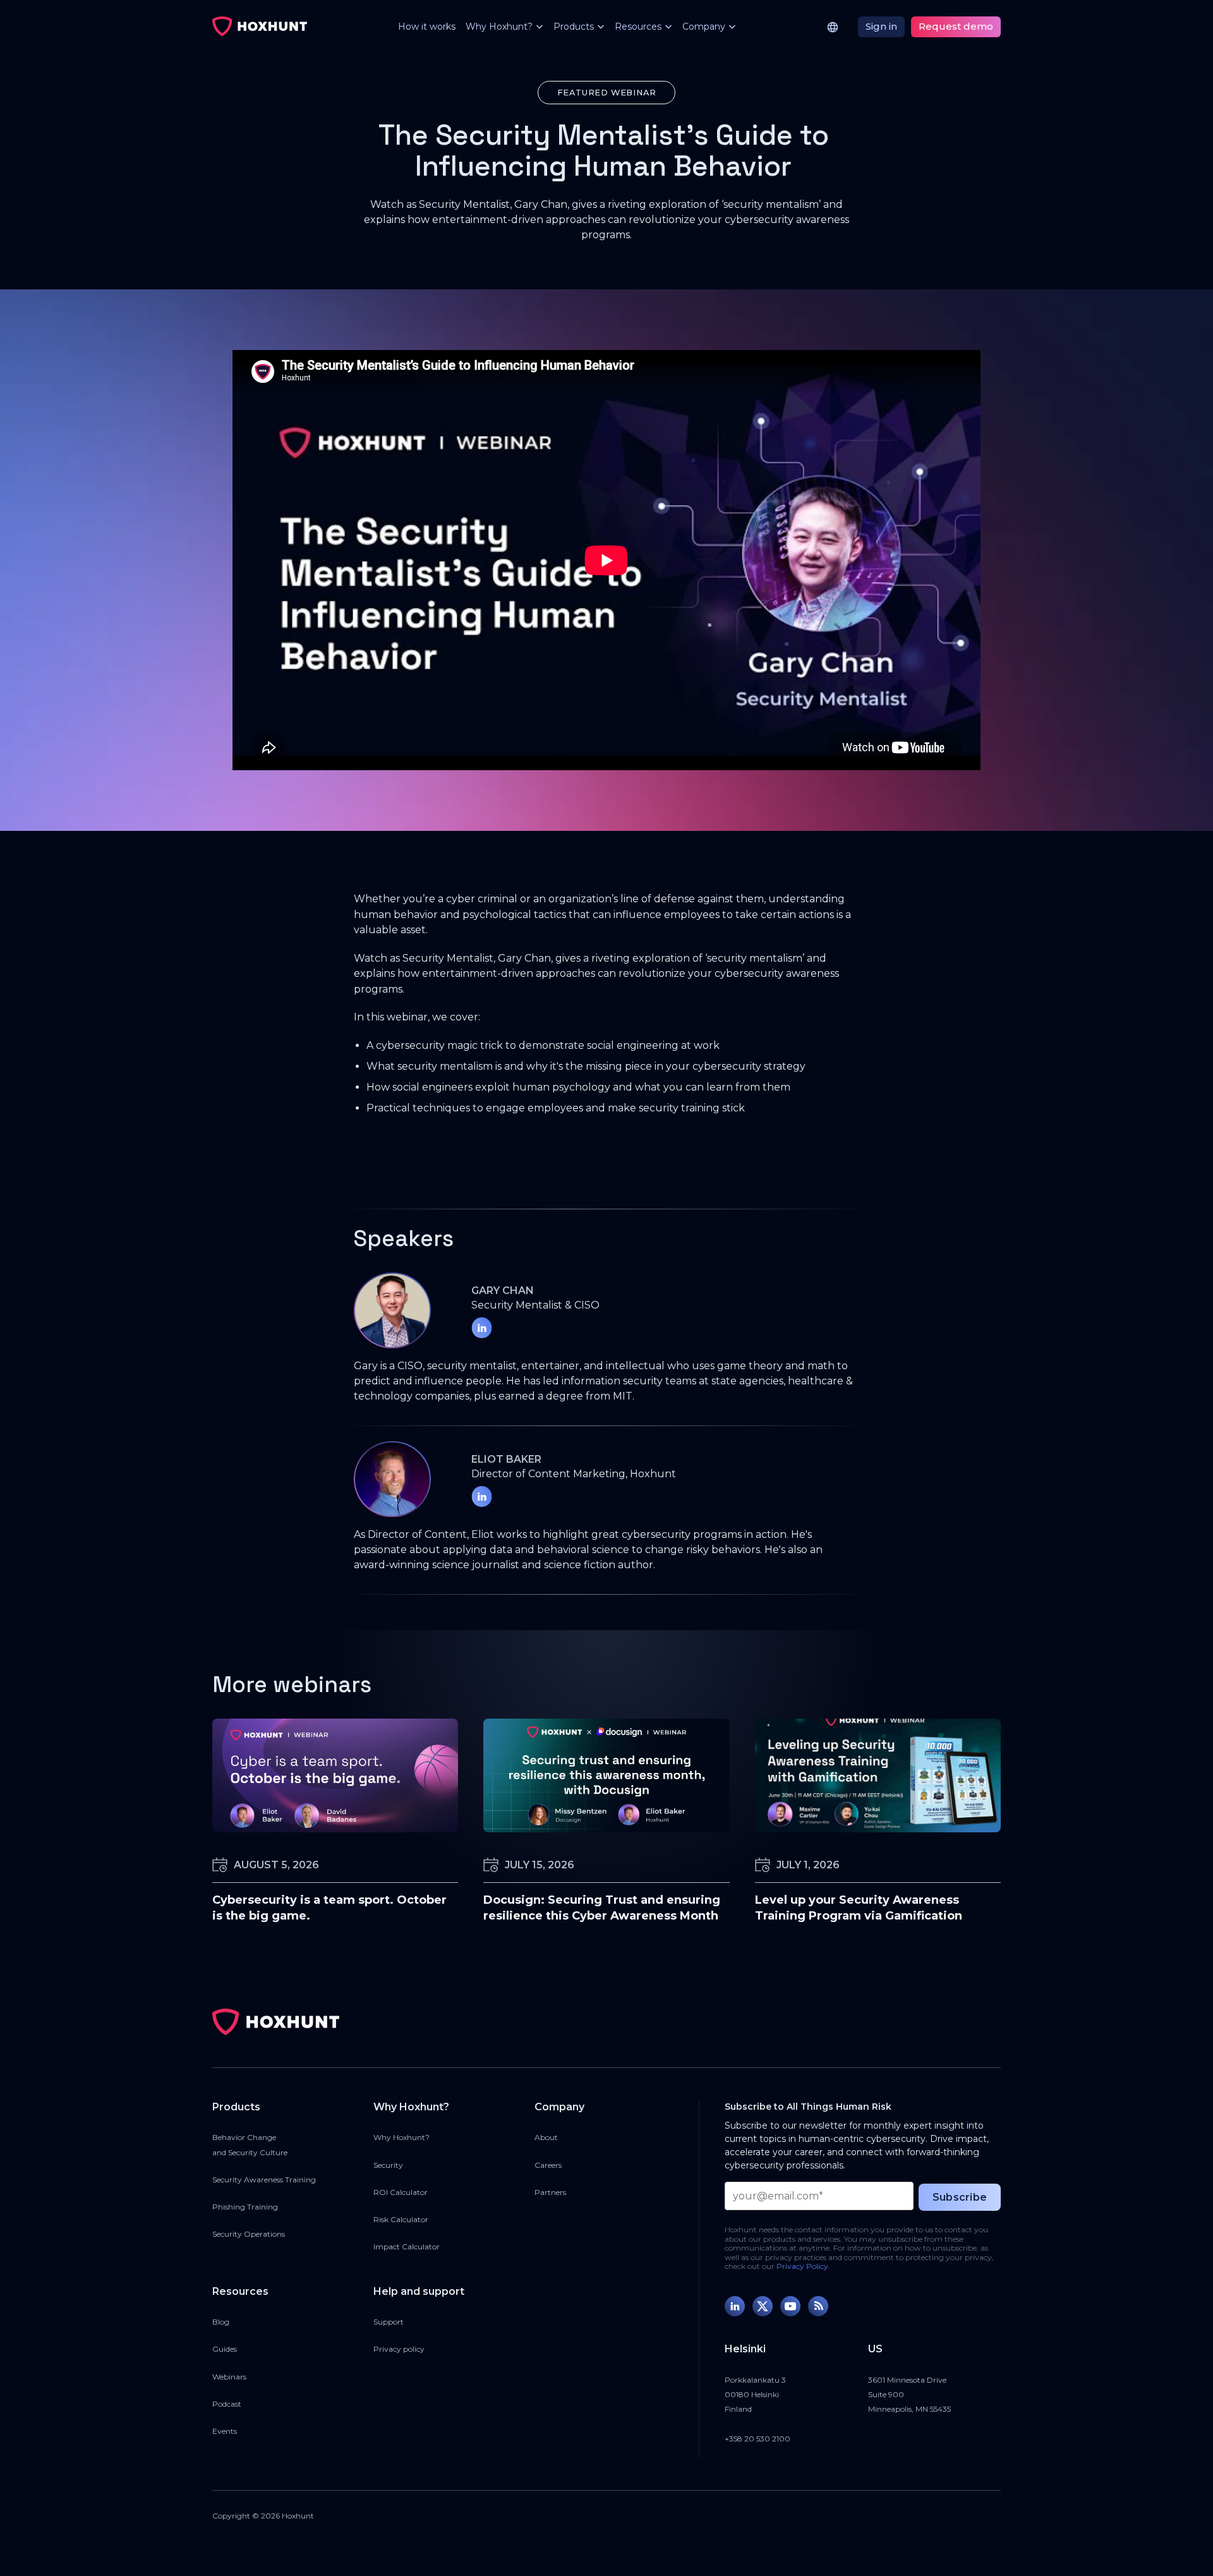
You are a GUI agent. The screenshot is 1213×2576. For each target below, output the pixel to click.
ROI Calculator (401, 2192)
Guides (225, 2349)
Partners (550, 2192)
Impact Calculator (407, 2246)
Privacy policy (399, 2349)
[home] (260, 27)
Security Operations (249, 2234)
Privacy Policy (802, 2266)
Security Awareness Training (264, 2180)
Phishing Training (245, 2207)
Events (225, 2431)
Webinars (229, 2377)
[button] (499, 27)
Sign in (881, 26)
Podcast (227, 2404)
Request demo (956, 26)
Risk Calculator (401, 2219)
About (546, 2137)
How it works (427, 27)
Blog (221, 2322)
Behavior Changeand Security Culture (250, 2144)
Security (388, 2165)
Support (389, 2322)
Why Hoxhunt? (401, 2137)
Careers (548, 2165)
